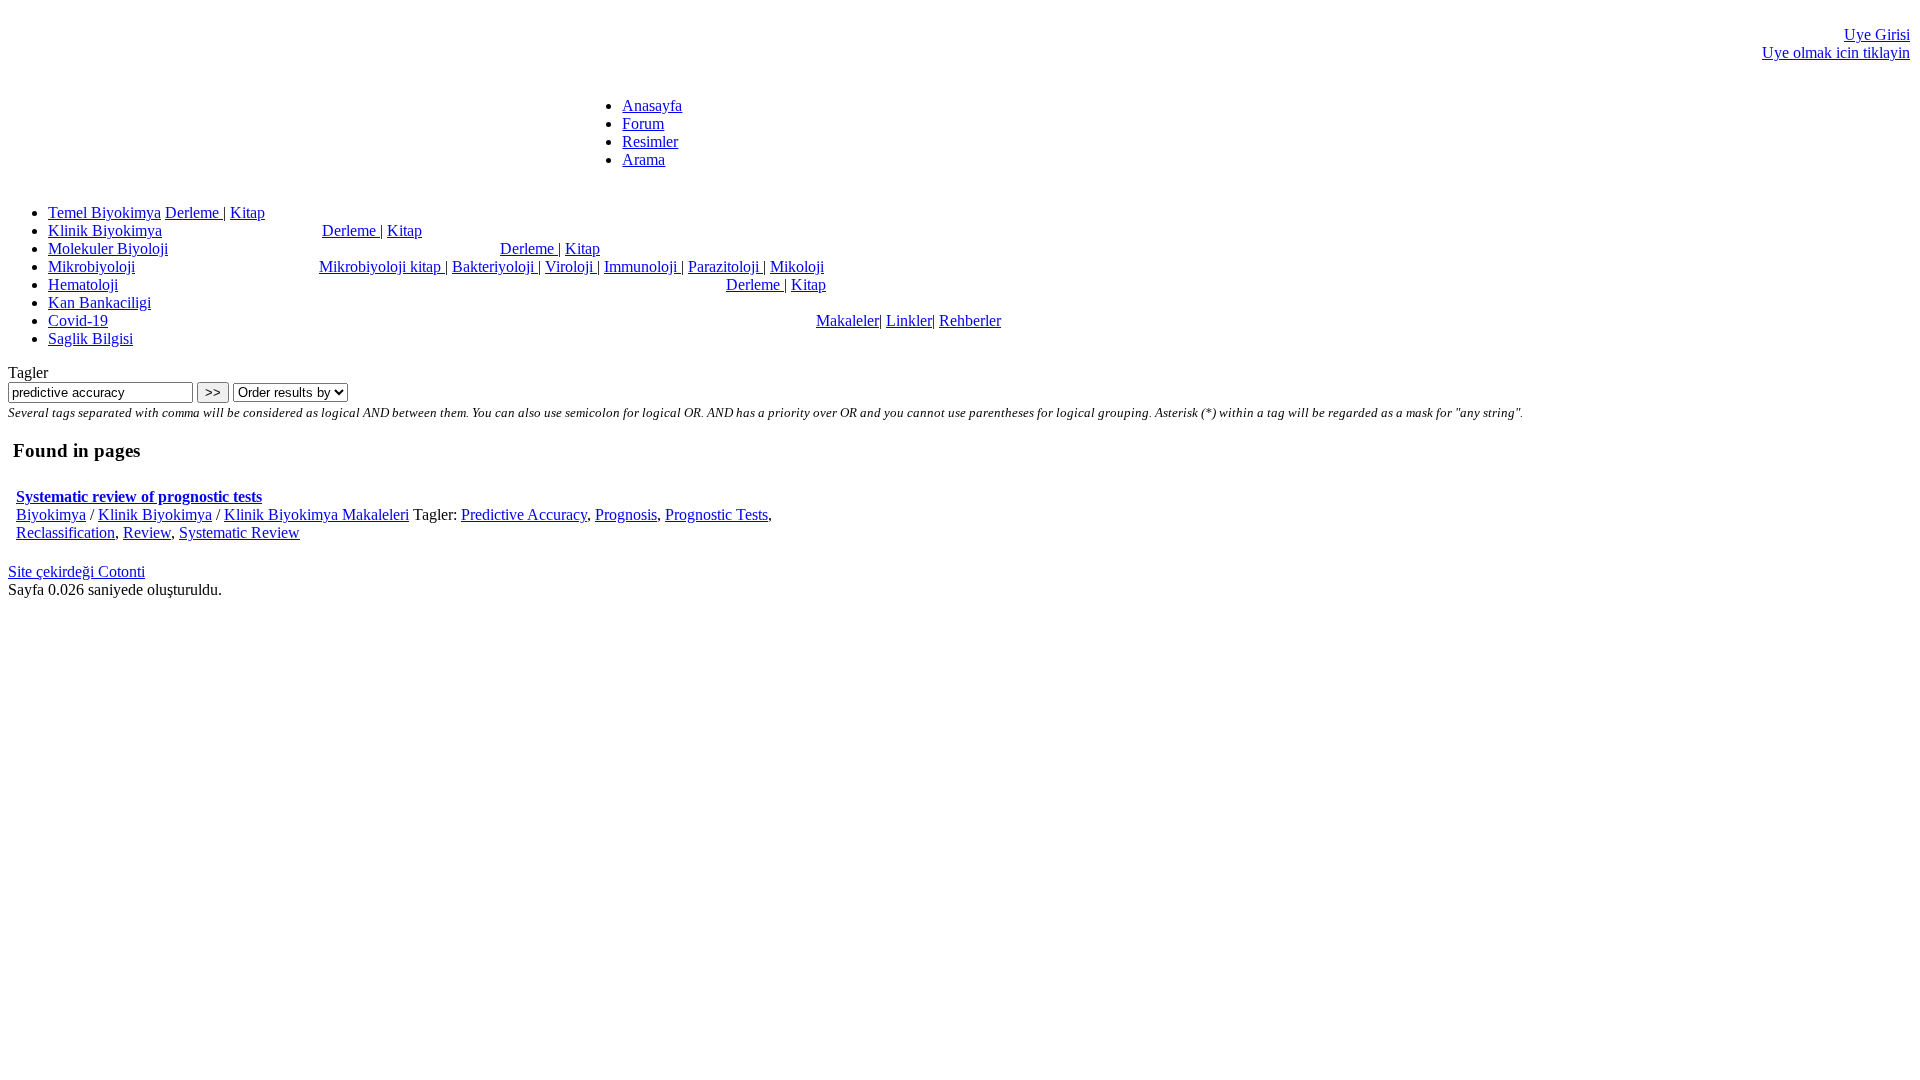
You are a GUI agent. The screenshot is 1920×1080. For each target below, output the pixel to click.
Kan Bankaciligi (99, 302)
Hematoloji (83, 284)
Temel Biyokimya (104, 212)
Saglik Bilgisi (90, 338)
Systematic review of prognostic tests (139, 496)
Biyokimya (51, 514)
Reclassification (65, 532)
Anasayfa (652, 105)
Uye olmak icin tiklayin (1836, 52)
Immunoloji (642, 266)
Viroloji (571, 266)
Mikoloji (797, 266)
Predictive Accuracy (524, 514)
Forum (643, 123)
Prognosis (626, 514)
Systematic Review (239, 532)
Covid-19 (78, 320)
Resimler (650, 141)
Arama (643, 159)
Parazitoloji (725, 266)
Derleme (194, 212)
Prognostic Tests (716, 514)
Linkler (909, 320)
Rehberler (970, 320)
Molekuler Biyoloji (108, 248)
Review (147, 532)
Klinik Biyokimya (105, 230)
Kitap (247, 212)
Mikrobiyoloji (91, 266)
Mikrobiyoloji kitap (382, 266)
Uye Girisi (1877, 34)
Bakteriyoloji (495, 266)
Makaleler (847, 320)
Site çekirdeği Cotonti (76, 571)
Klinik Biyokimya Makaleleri (316, 514)
